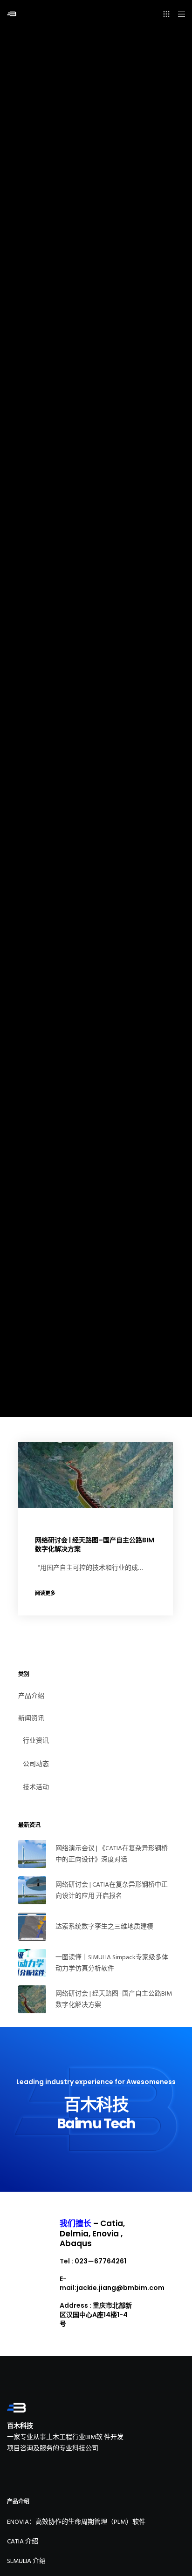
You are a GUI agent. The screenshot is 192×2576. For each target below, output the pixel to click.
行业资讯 (36, 1741)
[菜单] (179, 14)
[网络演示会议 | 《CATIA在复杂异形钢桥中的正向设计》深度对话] (32, 1854)
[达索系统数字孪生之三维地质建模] (32, 1927)
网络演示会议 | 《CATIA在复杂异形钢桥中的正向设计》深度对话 (112, 1854)
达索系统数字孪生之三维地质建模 (104, 1926)
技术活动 (36, 1787)
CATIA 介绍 (23, 2541)
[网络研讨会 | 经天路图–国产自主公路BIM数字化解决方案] (32, 1999)
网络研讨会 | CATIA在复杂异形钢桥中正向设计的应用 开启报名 (112, 1890)
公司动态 (36, 1764)
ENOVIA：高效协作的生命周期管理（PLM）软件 (76, 2522)
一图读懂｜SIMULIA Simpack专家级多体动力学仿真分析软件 (112, 1963)
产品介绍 (31, 1696)
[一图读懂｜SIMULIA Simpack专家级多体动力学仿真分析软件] (32, 1963)
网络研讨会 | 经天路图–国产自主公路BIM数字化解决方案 (114, 1999)
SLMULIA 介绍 (26, 2561)
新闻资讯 (31, 1718)
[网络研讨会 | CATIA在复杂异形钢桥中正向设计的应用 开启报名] (32, 1890)
